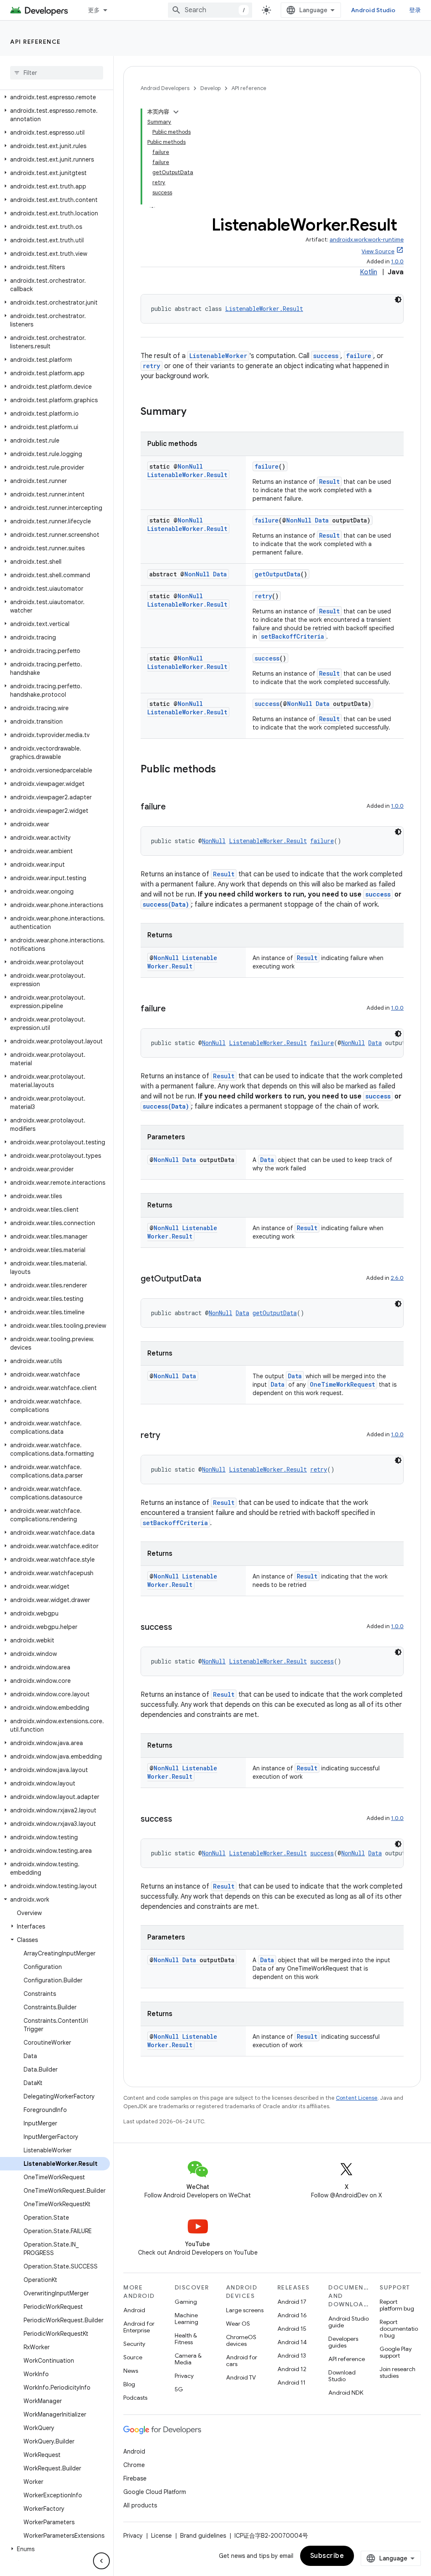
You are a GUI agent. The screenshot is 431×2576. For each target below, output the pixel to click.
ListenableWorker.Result (264, 309)
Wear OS (238, 2324)
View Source (378, 251)
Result (329, 482)
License (161, 2536)
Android (134, 2310)
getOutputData (278, 574)
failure (359, 356)
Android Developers (165, 88)
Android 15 (292, 2329)
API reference (36, 42)
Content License (357, 2098)
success (326, 356)
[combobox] (210, 10)
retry (152, 366)
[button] (55, 97)
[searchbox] (57, 73)
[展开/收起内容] (176, 112)
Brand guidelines (203, 2536)
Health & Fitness (186, 2339)
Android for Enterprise (139, 2327)
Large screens (245, 2310)
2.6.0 (397, 1278)
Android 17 (292, 2302)
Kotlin (368, 272)
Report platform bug (397, 2305)
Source (133, 2357)
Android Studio (373, 10)
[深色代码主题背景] (398, 300)
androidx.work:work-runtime (367, 240)
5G (179, 2389)
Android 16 (292, 2315)
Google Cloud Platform (155, 2492)
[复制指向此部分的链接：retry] (169, 1436)
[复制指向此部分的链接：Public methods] (224, 770)
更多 (94, 10)
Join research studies (398, 2372)
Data (322, 520)
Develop (210, 88)
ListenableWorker (218, 356)
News (131, 2371)
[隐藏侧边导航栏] (101, 2561)
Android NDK (346, 2393)
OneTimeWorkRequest (342, 1384)
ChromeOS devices (241, 2340)
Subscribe (327, 2556)
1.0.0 (397, 261)
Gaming (186, 2302)
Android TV (241, 2377)
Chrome (134, 2465)
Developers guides (343, 2342)
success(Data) (166, 904)
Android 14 (292, 2342)
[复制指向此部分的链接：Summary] (195, 412)
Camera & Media (188, 2359)
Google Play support (396, 2352)
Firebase (135, 2478)
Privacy (184, 2376)
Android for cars (242, 2361)
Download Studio (342, 2376)
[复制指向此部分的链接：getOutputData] (210, 1279)
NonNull (190, 466)
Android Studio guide (349, 2322)
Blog (129, 2384)
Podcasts (135, 2398)
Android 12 (292, 2369)
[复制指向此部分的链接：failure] (174, 807)
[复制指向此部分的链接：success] (181, 1628)
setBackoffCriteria (293, 636)
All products (140, 2505)
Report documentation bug (399, 2329)
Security (134, 2344)
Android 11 (291, 2382)
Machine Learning (186, 2319)
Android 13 (292, 2356)
